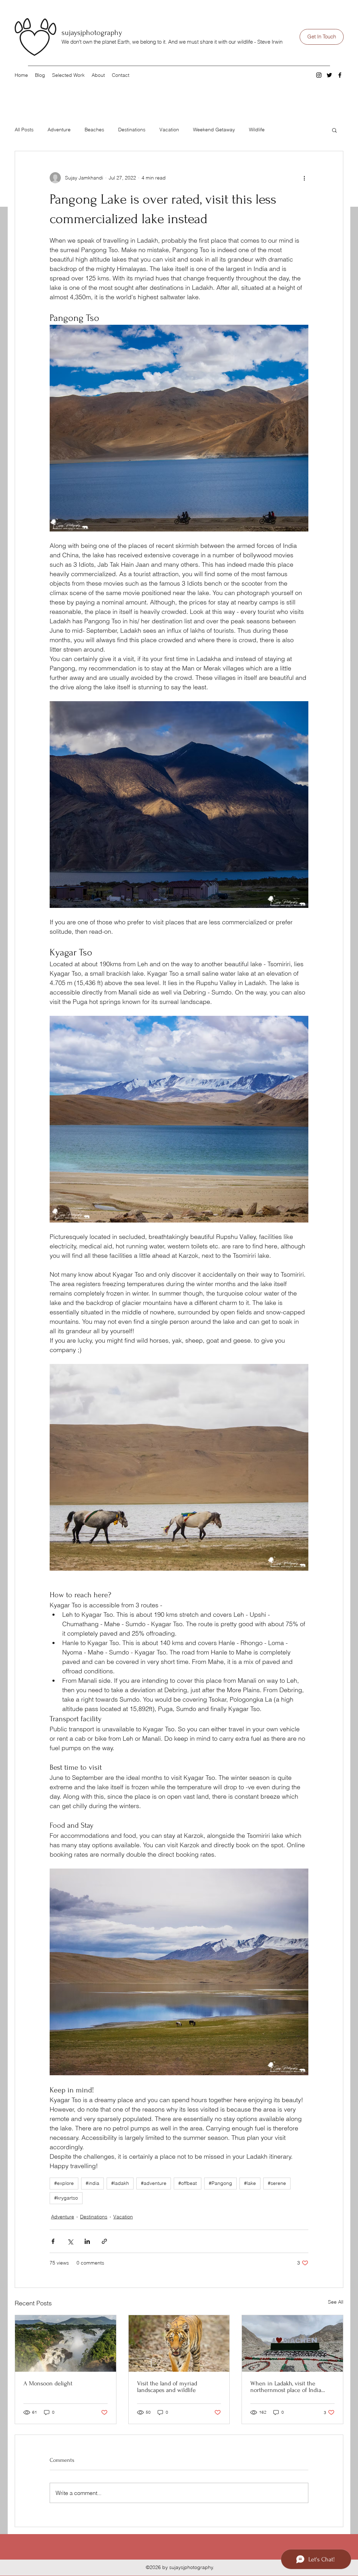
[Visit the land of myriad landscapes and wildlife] (179, 2343)
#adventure (154, 2183)
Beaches (94, 130)
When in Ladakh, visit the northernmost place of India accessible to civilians (286, 2387)
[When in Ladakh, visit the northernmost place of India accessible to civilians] (292, 2343)
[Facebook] (340, 75)
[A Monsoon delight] (66, 2343)
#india (92, 2183)
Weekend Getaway (214, 130)
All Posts (24, 130)
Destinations (132, 130)
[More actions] (304, 178)
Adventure (59, 130)
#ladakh (120, 2183)
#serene (277, 2183)
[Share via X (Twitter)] (70, 2241)
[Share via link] (104, 2241)
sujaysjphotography (92, 32)
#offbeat (188, 2183)
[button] (334, 130)
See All (336, 2302)
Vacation (169, 130)
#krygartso (66, 2198)
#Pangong (220, 2183)
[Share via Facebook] (53, 2241)
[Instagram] (319, 75)
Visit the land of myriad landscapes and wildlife (167, 2387)
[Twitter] (329, 75)
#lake (250, 2183)
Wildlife (257, 130)
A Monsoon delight (48, 2383)
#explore (64, 2183)
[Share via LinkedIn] (87, 2241)
